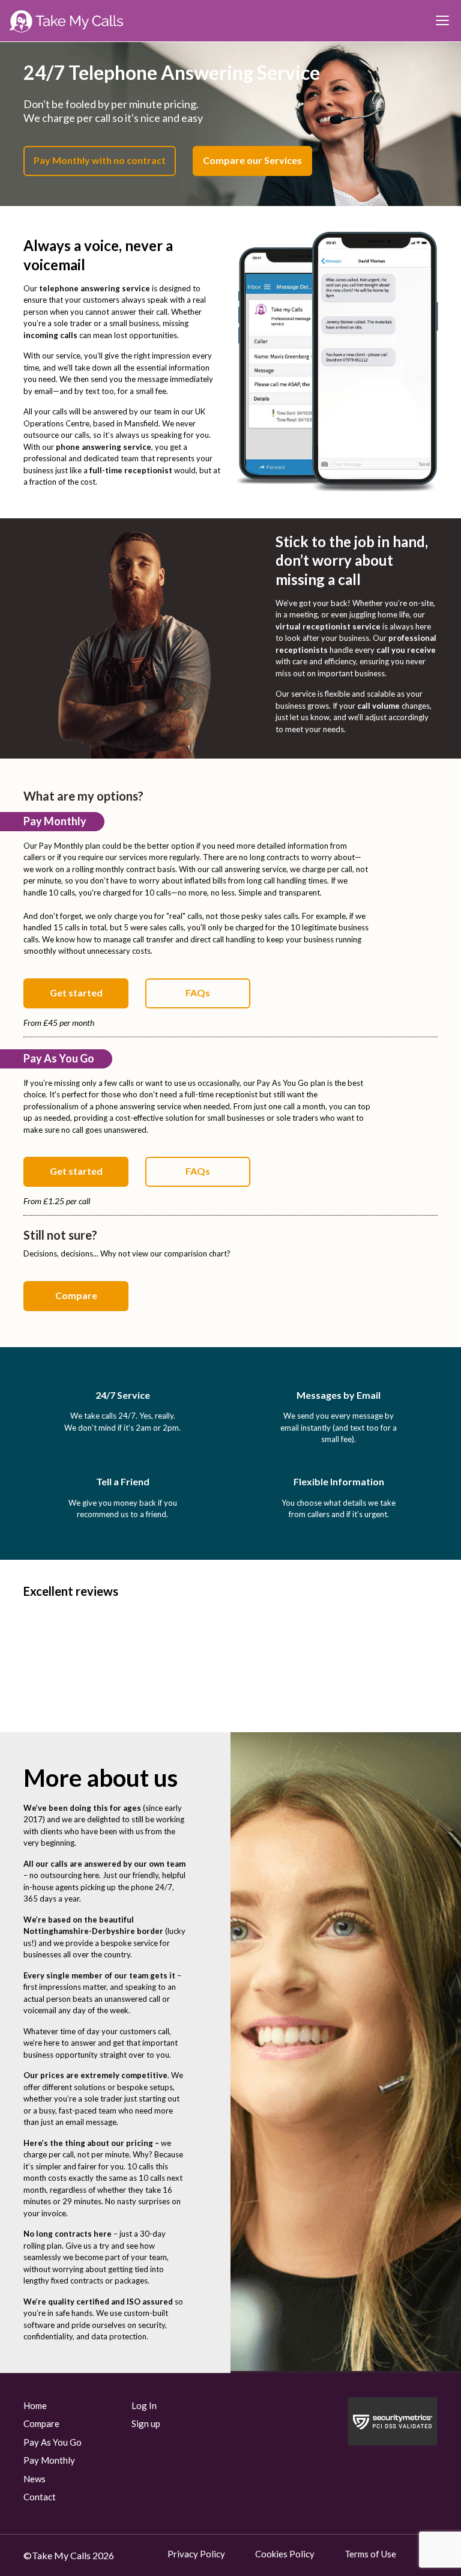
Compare (76, 1295)
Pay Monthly (49, 2460)
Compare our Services (252, 160)
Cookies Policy (285, 2554)
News (35, 2479)
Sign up (146, 2423)
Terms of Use (370, 2554)
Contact (40, 2497)
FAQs (198, 993)
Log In (144, 2405)
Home (35, 2405)
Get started (76, 993)
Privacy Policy (196, 2554)
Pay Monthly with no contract (100, 160)
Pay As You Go (53, 2442)
